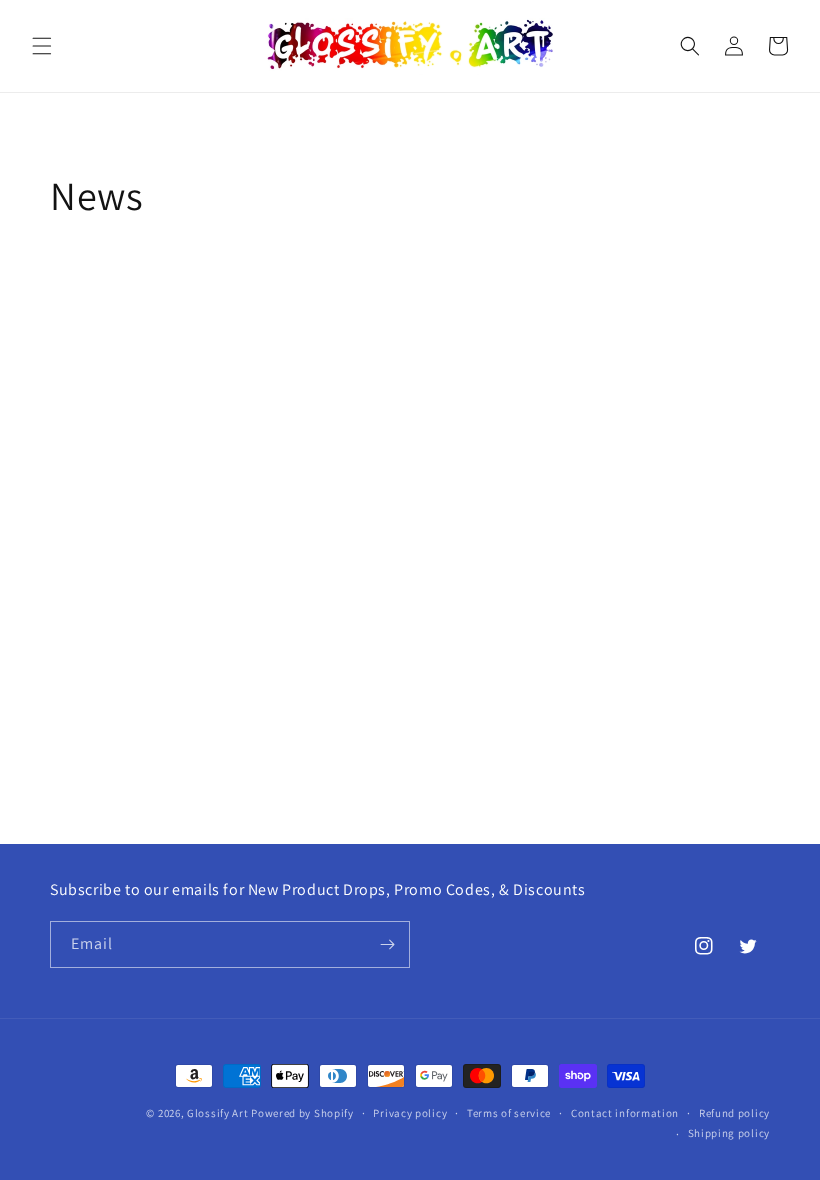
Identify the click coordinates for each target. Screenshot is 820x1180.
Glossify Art (217, 1113)
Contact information (625, 1113)
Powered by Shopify (302, 1113)
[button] (42, 46)
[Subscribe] (387, 944)
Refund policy (734, 1113)
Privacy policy (410, 1113)
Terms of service (509, 1113)
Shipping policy (729, 1133)
